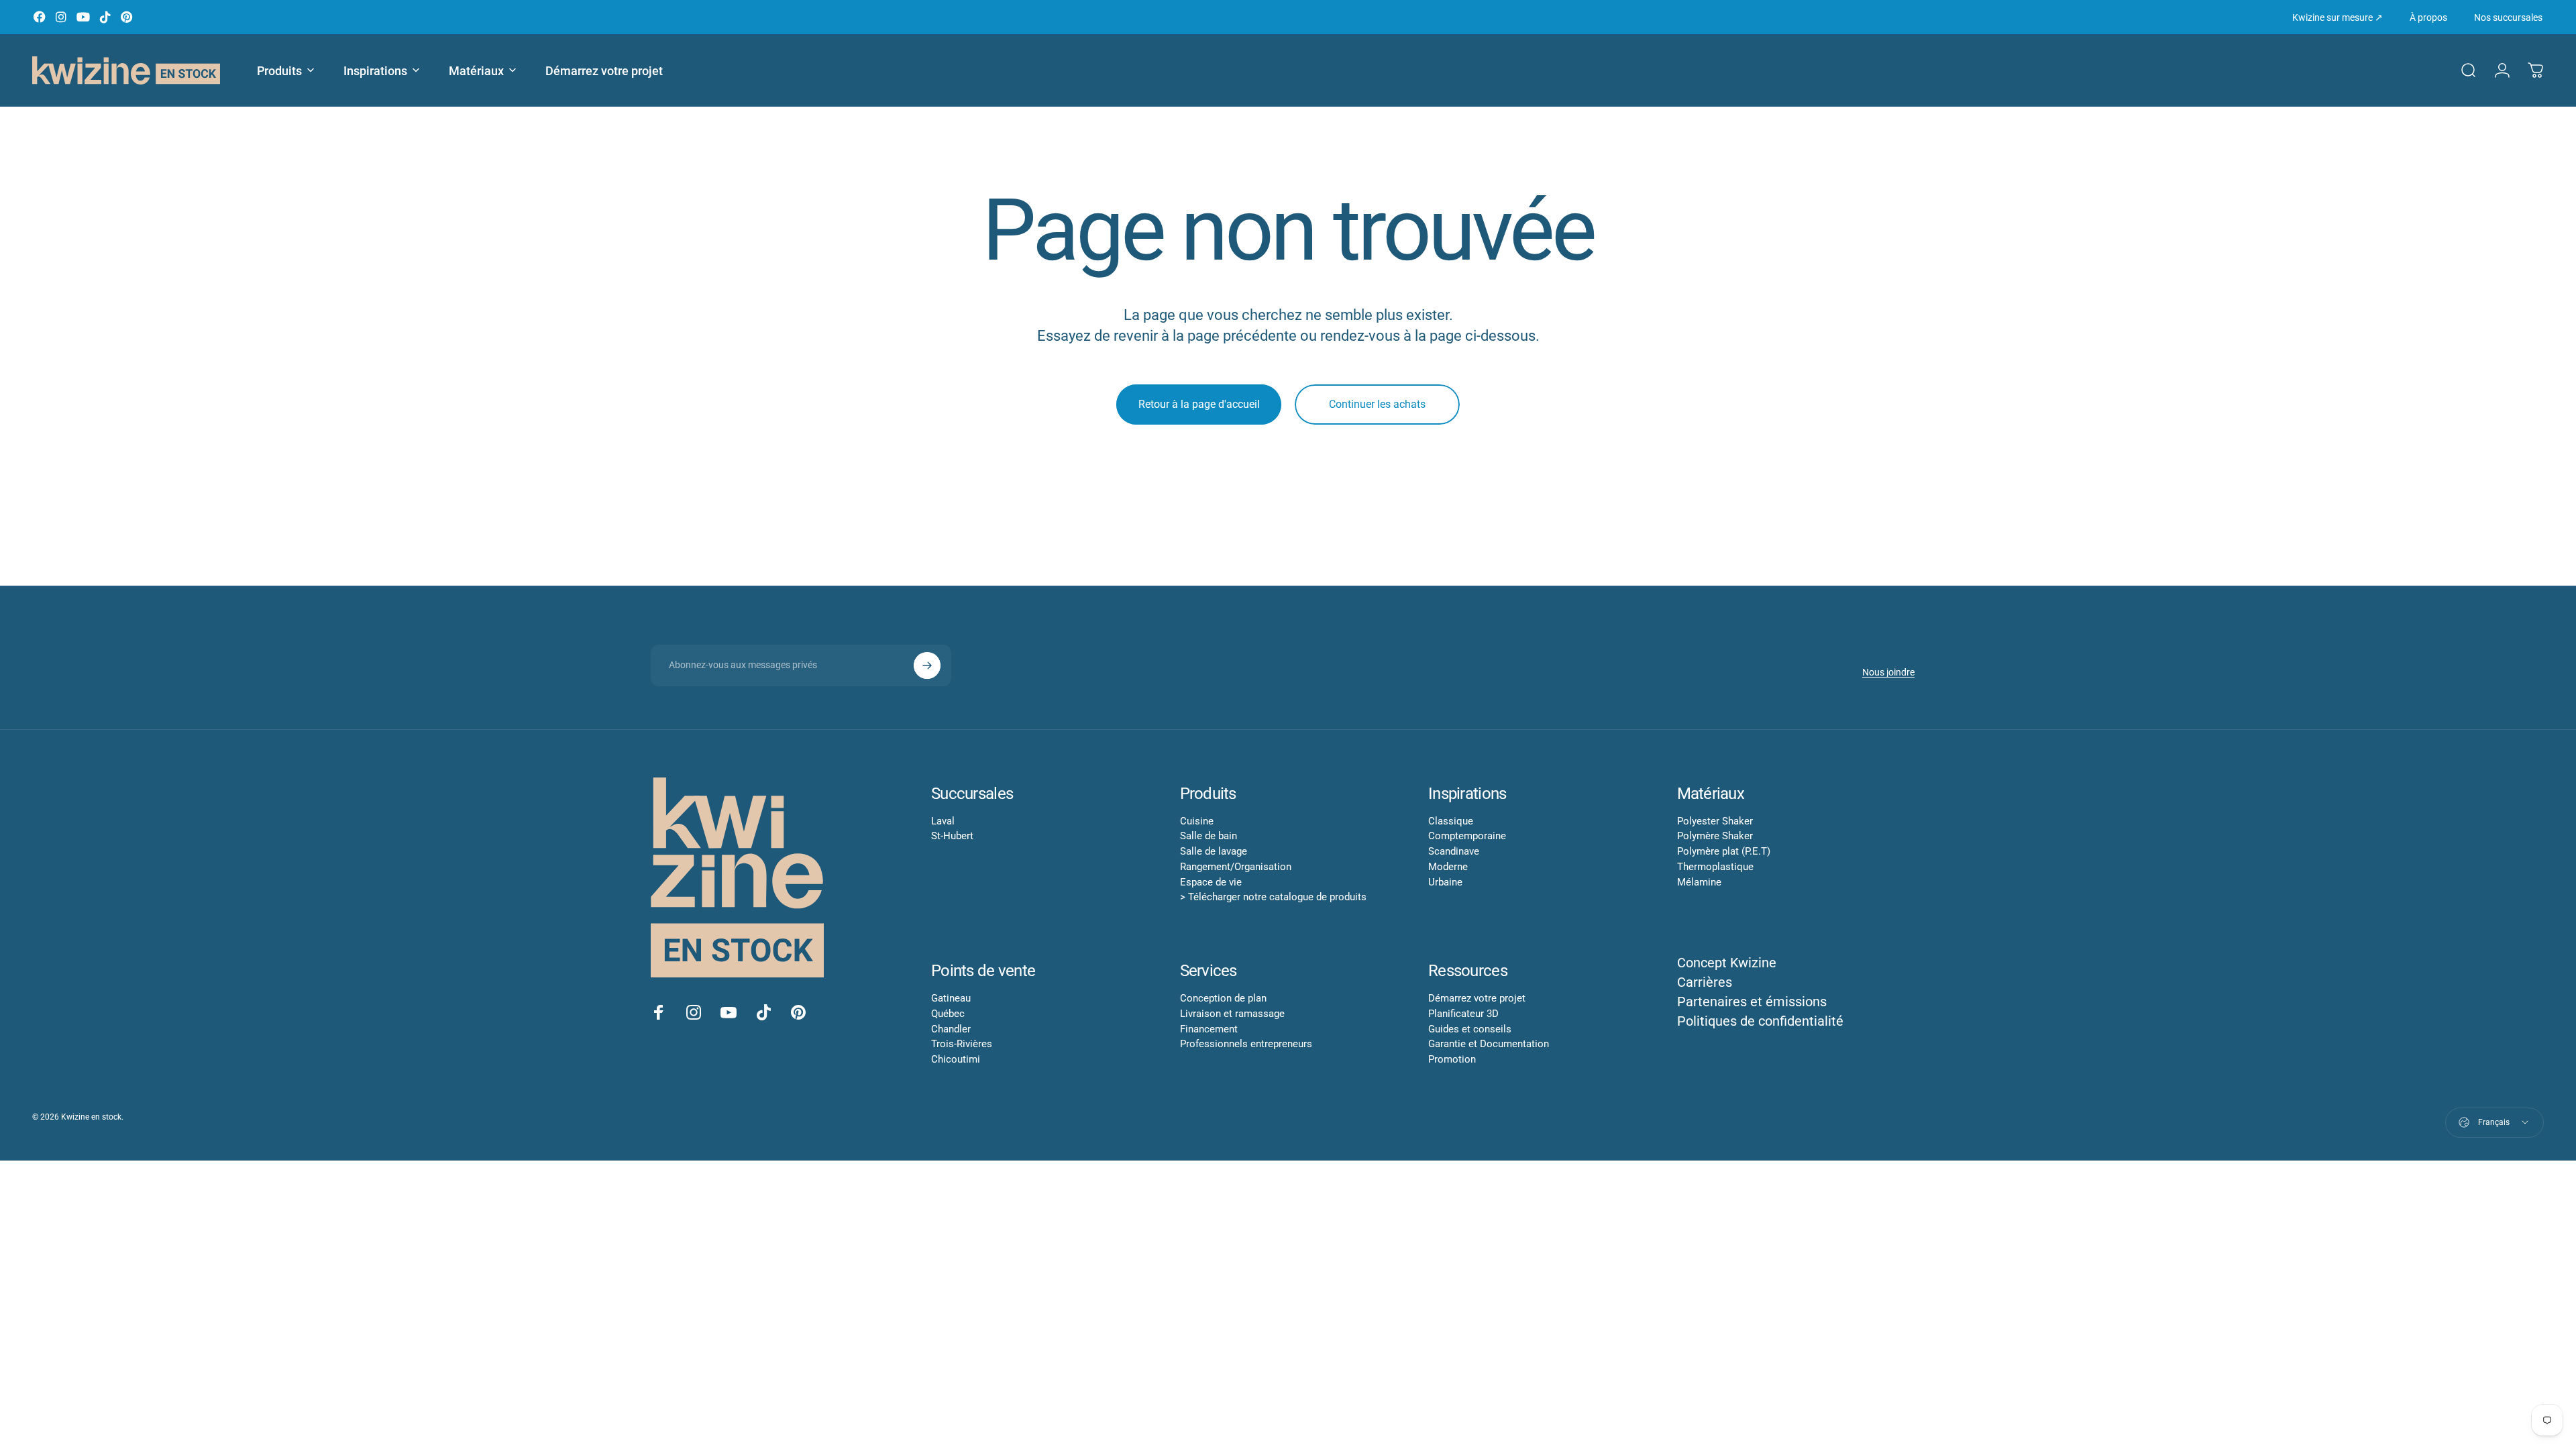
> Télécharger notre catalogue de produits (1273, 897)
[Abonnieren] (927, 665)
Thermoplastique (1715, 867)
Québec (948, 1014)
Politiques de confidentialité (1760, 1021)
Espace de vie (1211, 882)
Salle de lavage (1214, 851)
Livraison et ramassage (1232, 1014)
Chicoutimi (956, 1059)
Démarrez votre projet (1477, 998)
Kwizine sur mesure (2338, 17)
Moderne (1448, 867)
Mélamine (1699, 882)
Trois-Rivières (962, 1044)
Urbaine (1445, 882)
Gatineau (951, 998)
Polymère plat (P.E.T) (1724, 851)
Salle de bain (1209, 836)
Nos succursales (2508, 17)
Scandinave (1454, 851)
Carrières (1705, 982)
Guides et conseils (1470, 1029)
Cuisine (1197, 821)
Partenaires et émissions (1752, 1002)
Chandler (951, 1029)
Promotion (1452, 1059)
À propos (2428, 17)
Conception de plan (1223, 998)
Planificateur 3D (1463, 1014)
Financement (1209, 1029)
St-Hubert (952, 836)
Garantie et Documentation (1489, 1044)
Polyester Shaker (1715, 821)
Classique (1451, 821)
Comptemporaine (1467, 836)
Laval (943, 821)
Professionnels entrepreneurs (1246, 1044)
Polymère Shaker (1715, 836)
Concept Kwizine (1727, 963)
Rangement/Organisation (1236, 867)
